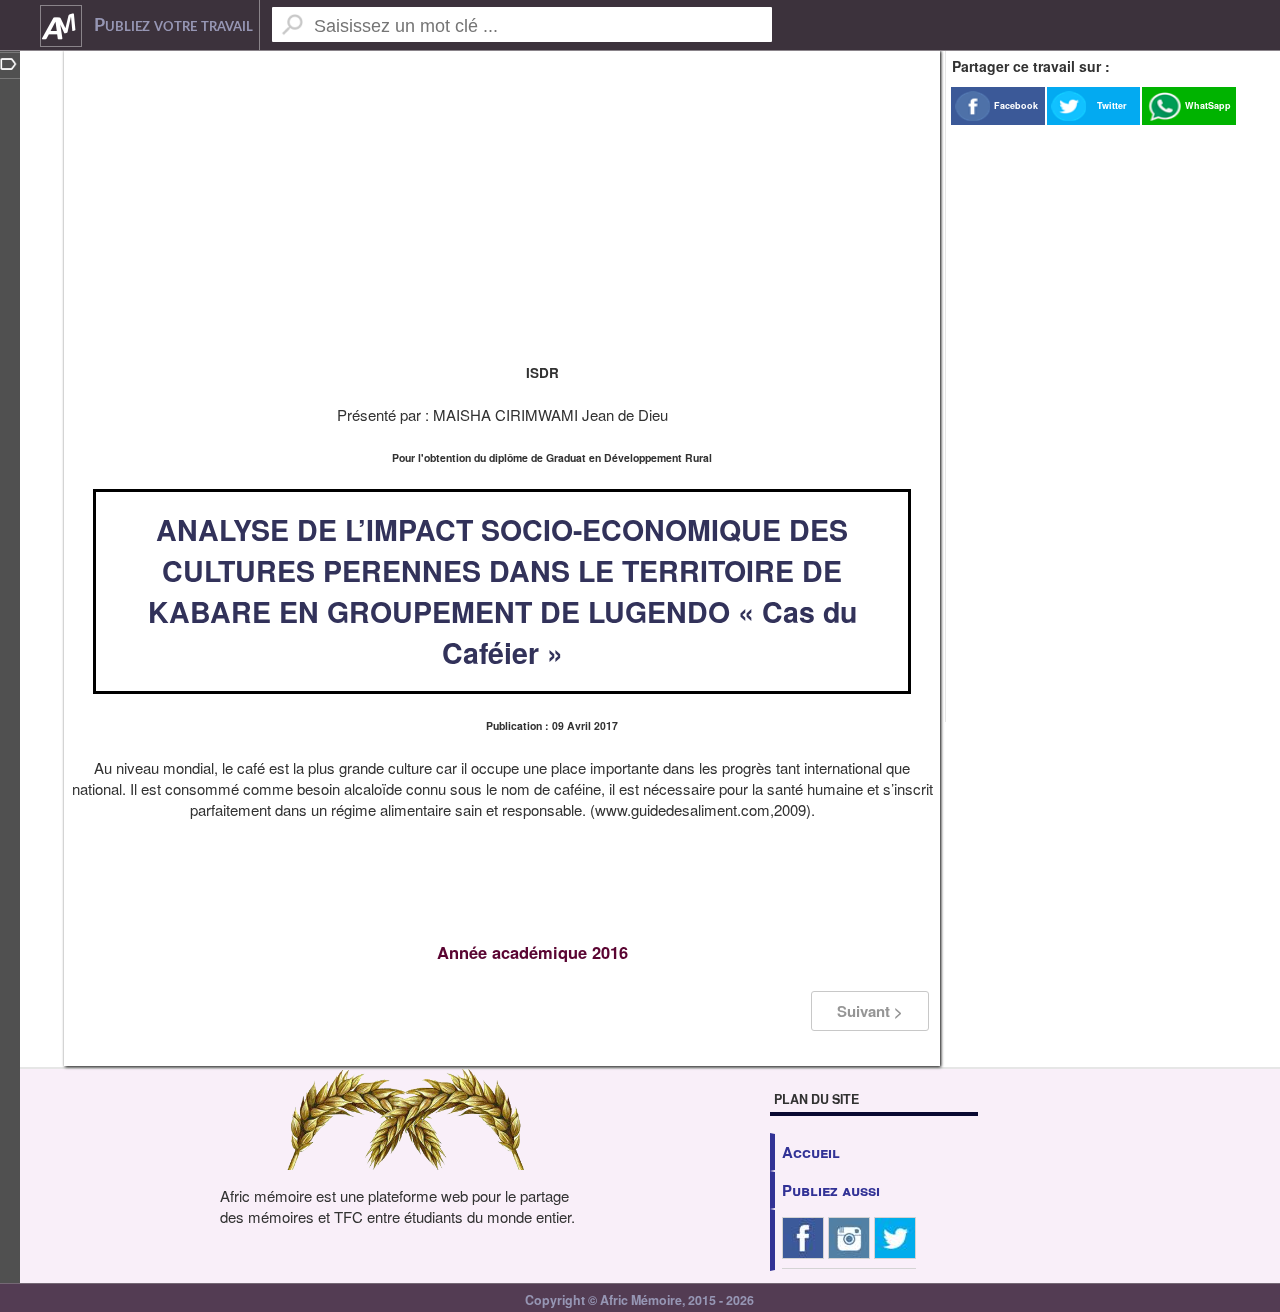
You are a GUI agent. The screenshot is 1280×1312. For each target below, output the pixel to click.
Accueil (811, 1152)
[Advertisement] (502, 200)
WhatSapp (1208, 105)
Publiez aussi (831, 1190)
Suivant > (870, 1011)
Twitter (1112, 105)
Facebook (1016, 105)
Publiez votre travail (173, 26)
